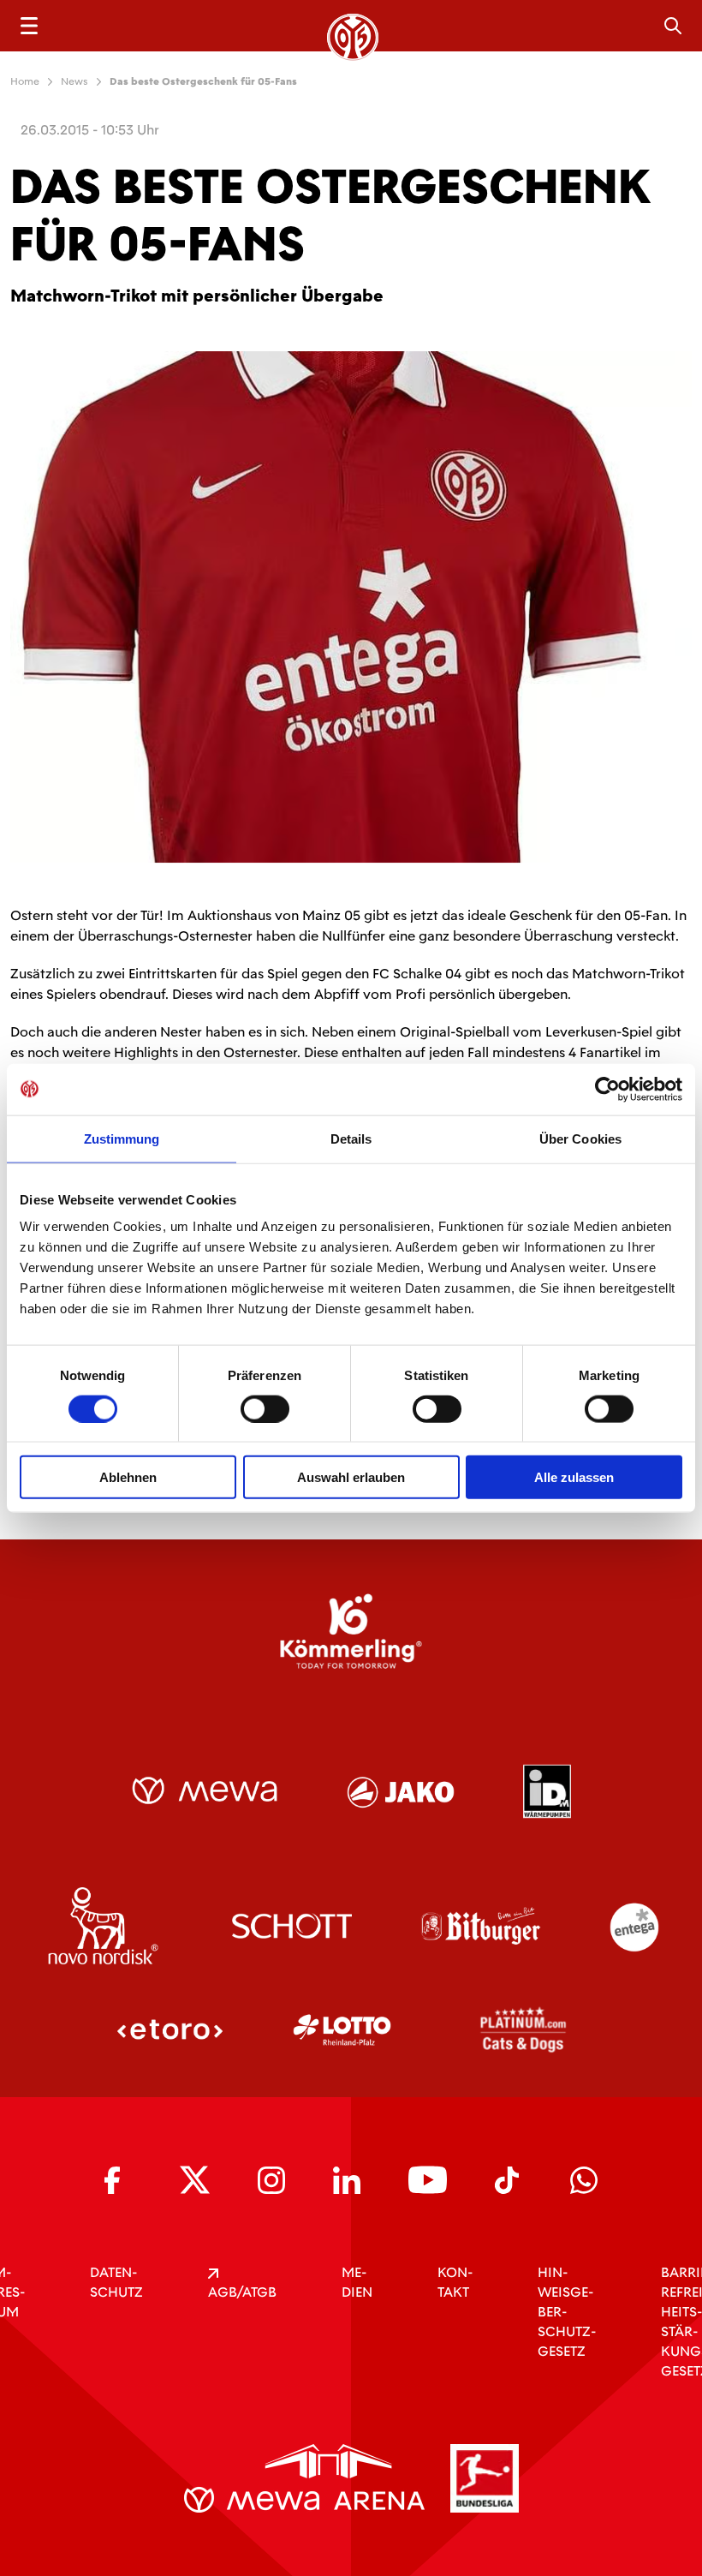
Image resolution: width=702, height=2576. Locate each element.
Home (25, 81)
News (74, 81)
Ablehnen (128, 1477)
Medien (357, 2282)
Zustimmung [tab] (122, 1138)
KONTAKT (455, 2282)
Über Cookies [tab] (580, 1138)
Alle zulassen (574, 1477)
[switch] (265, 1408)
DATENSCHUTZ (116, 2282)
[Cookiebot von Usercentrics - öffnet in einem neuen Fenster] (607, 1089)
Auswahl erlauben (351, 1477)
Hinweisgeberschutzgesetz (567, 2312)
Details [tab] (351, 1138)
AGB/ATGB (242, 2292)
